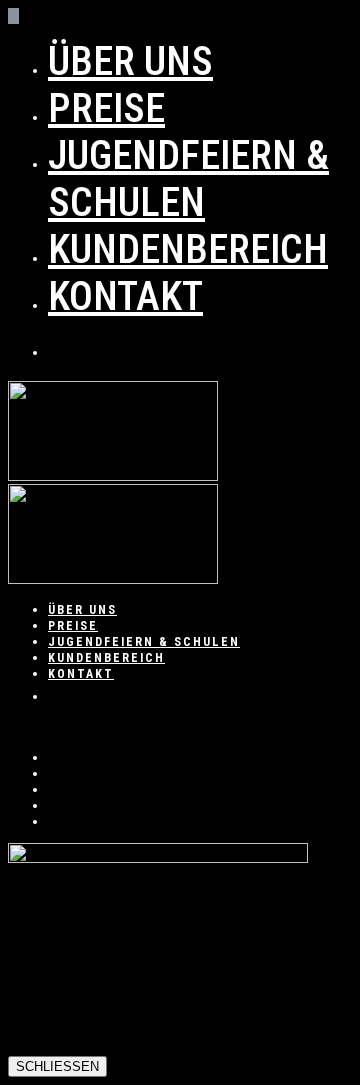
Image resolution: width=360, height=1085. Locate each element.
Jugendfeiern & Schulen (188, 179)
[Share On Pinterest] (53, 789)
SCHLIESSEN (57, 1066)
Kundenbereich (188, 249)
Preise (106, 108)
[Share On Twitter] (53, 773)
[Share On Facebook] (53, 757)
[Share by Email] (53, 821)
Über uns (130, 61)
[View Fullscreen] (13, 727)
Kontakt (125, 296)
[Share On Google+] (53, 805)
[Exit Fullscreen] (27, 727)
